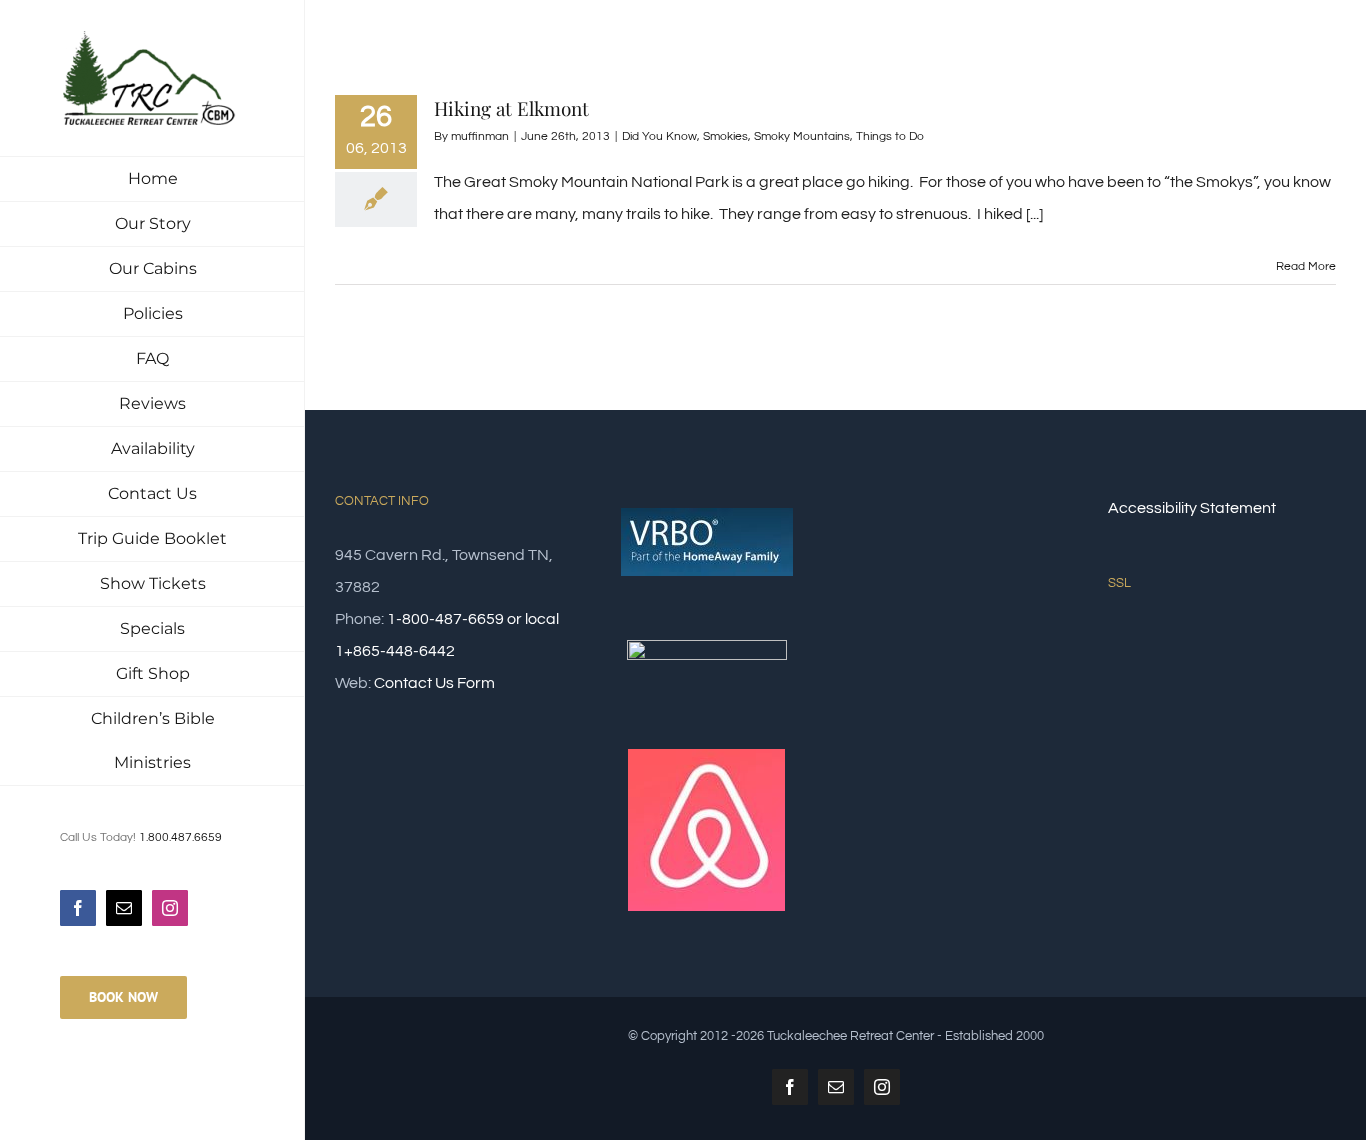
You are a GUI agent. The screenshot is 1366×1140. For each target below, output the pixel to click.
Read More (1306, 266)
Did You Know (659, 136)
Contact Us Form (434, 683)
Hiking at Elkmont (511, 108)
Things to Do (890, 136)
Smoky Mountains (802, 136)
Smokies (725, 136)
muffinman (480, 136)
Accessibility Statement (1192, 508)
